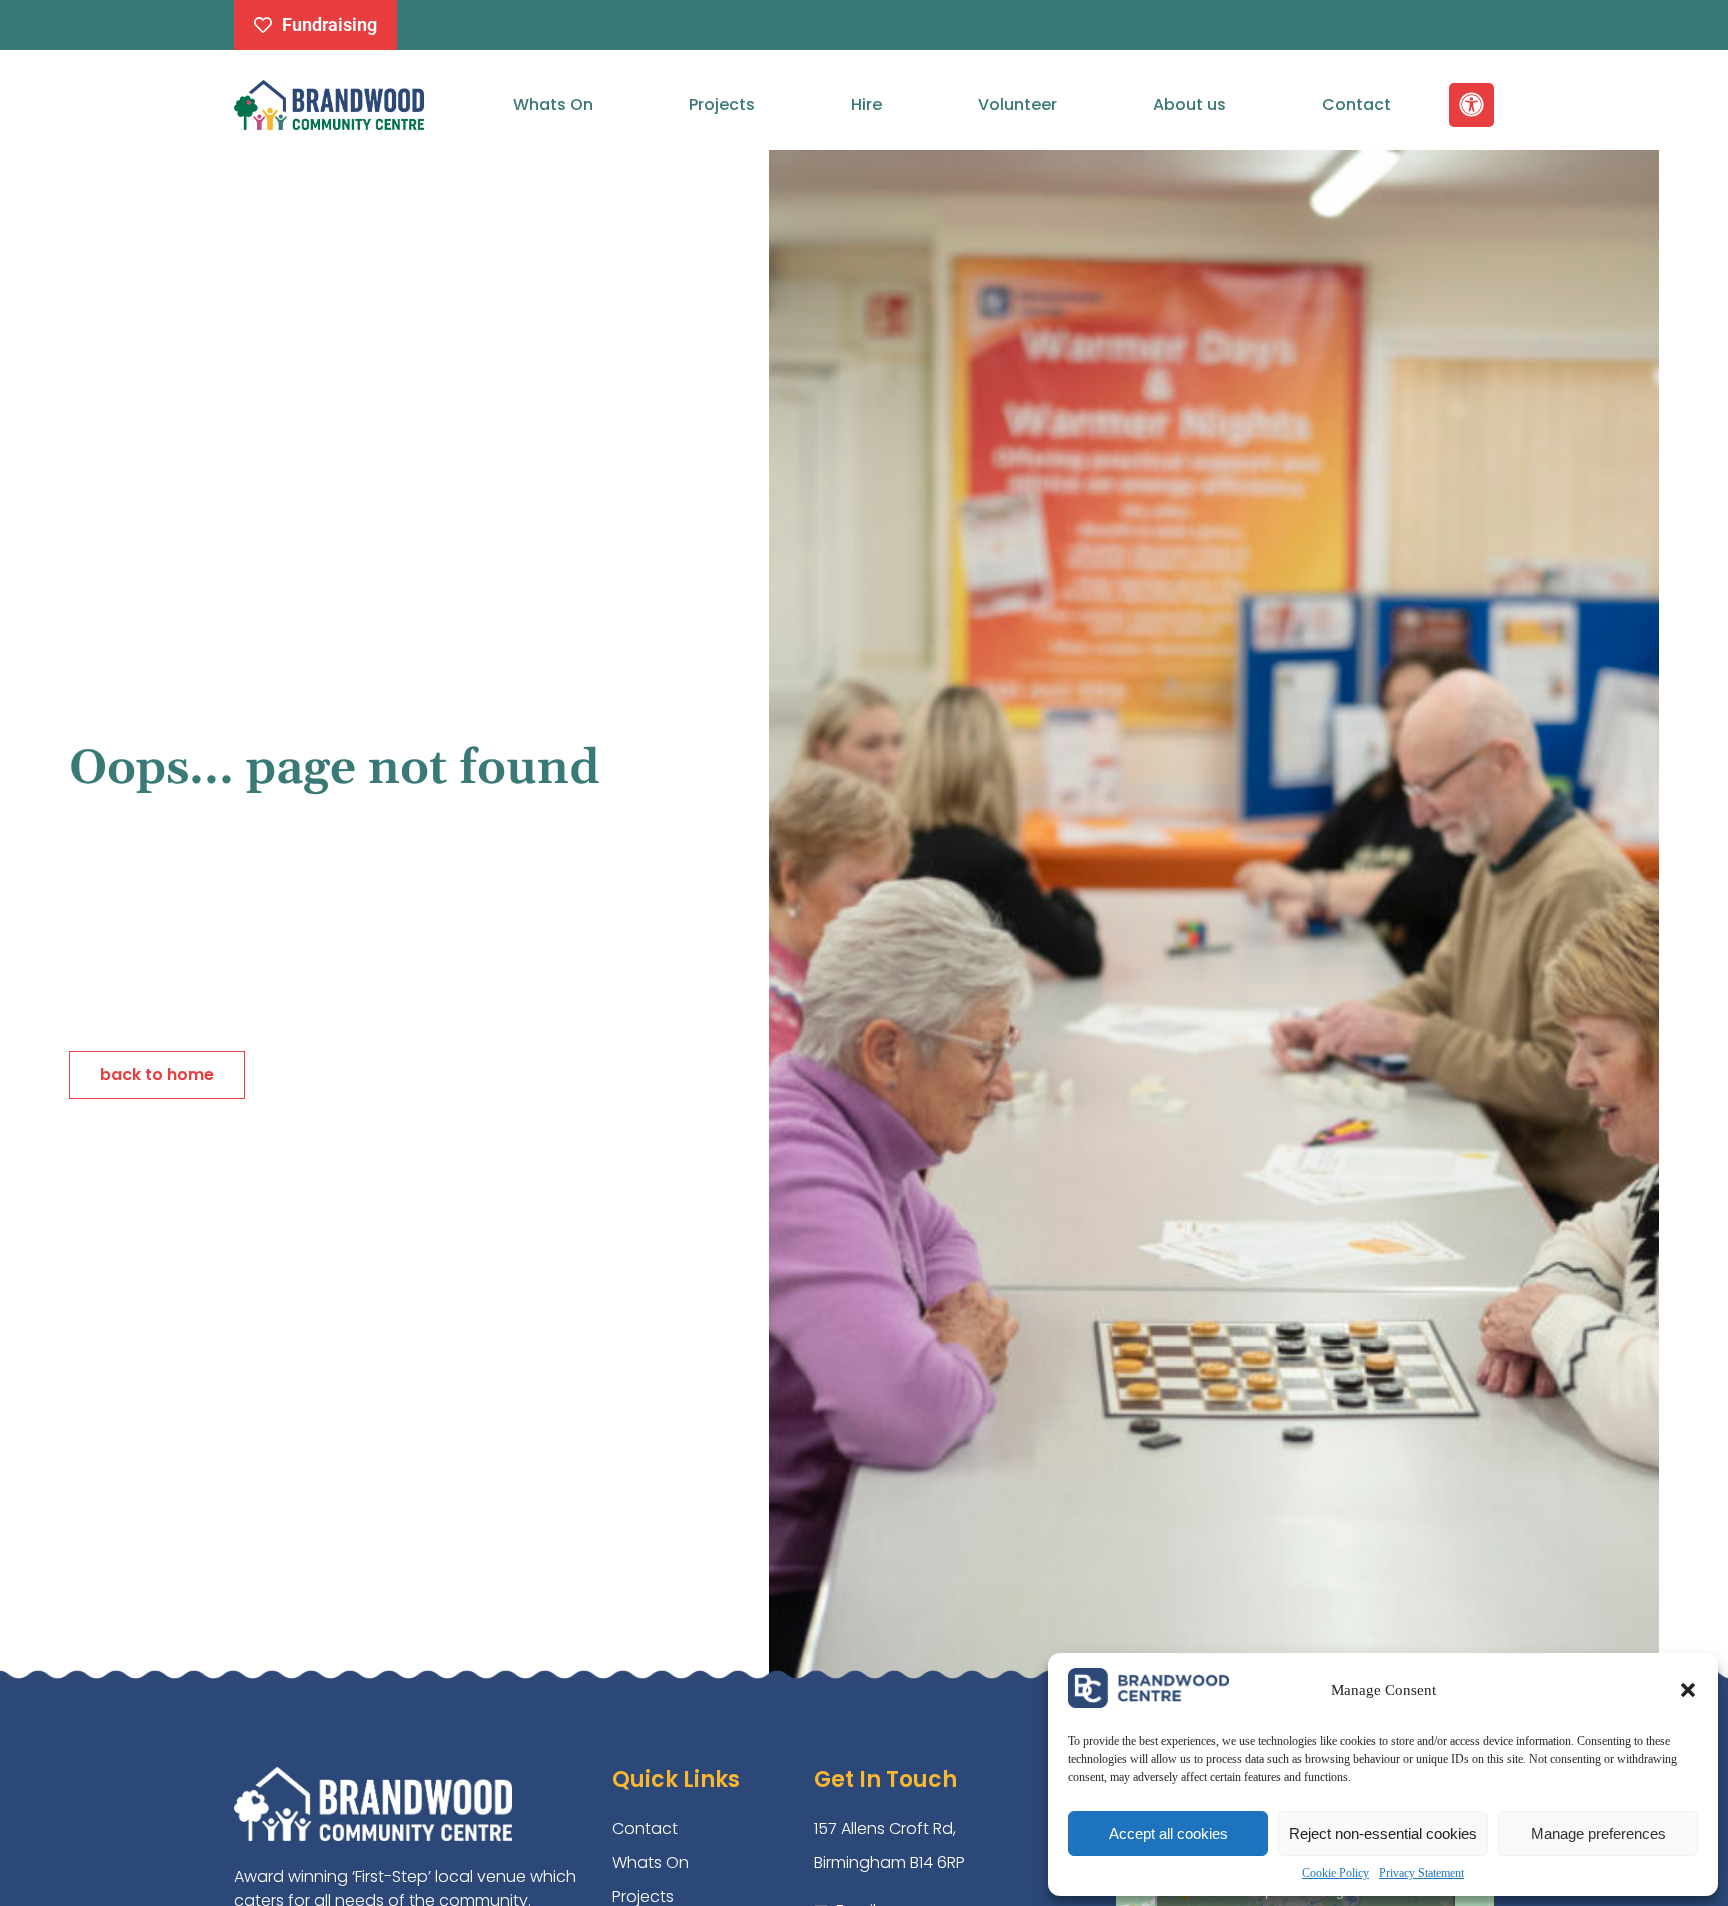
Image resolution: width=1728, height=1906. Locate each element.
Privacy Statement (1421, 1873)
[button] (1688, 1690)
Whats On (553, 104)
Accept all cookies (1168, 1833)
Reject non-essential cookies (1383, 1833)
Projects (722, 104)
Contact (1356, 104)
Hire (866, 104)
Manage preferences (1598, 1833)
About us (1189, 104)
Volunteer (1017, 104)
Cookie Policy (1335, 1873)
